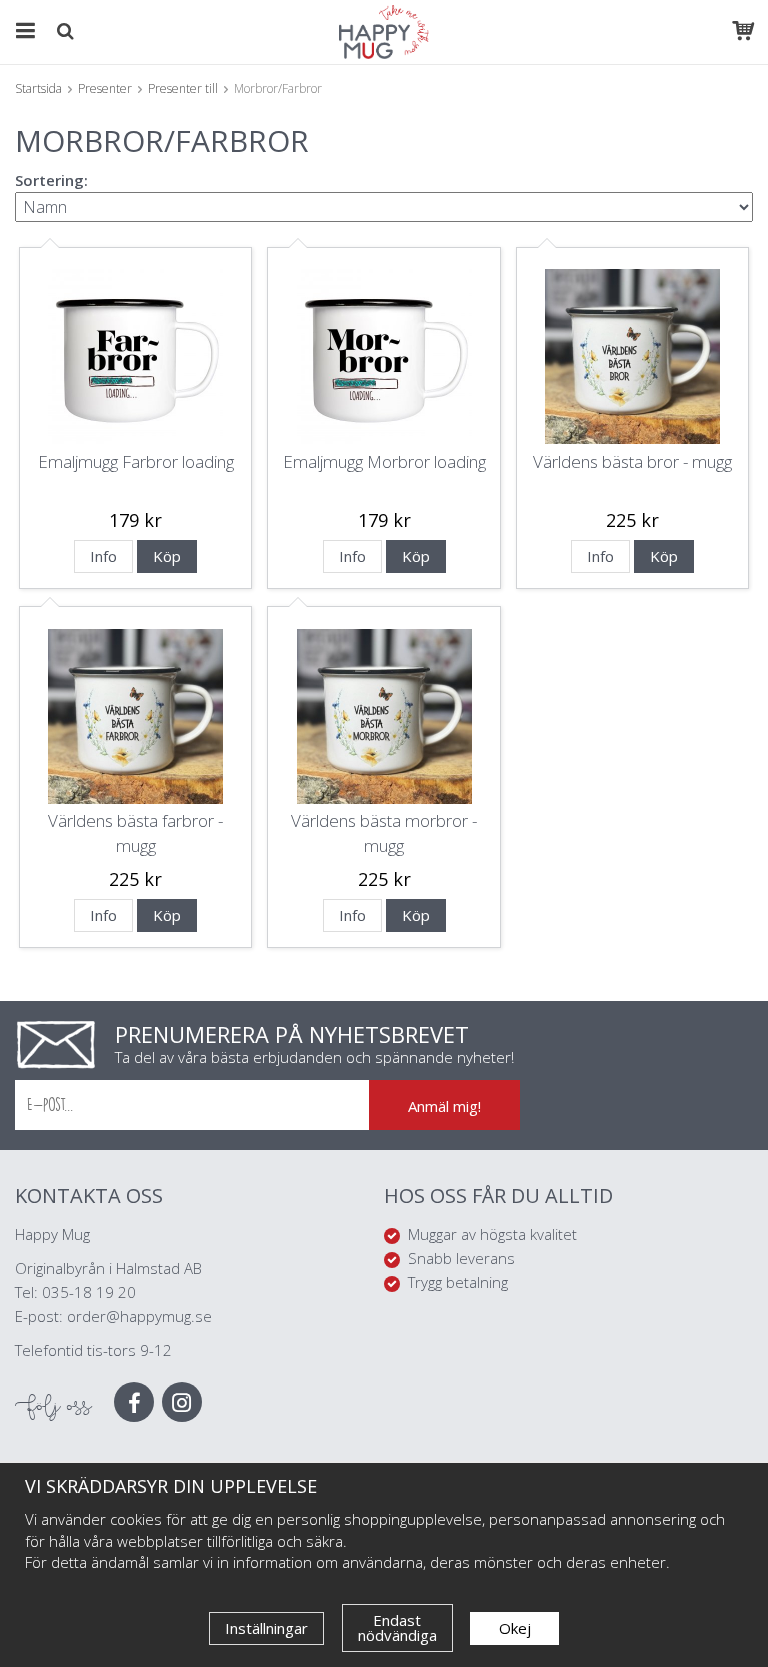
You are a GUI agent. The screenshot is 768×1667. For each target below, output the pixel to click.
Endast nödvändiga (397, 1627)
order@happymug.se (139, 1316)
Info (103, 556)
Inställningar (266, 1628)
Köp (167, 556)
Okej (515, 1628)
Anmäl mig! (444, 1106)
